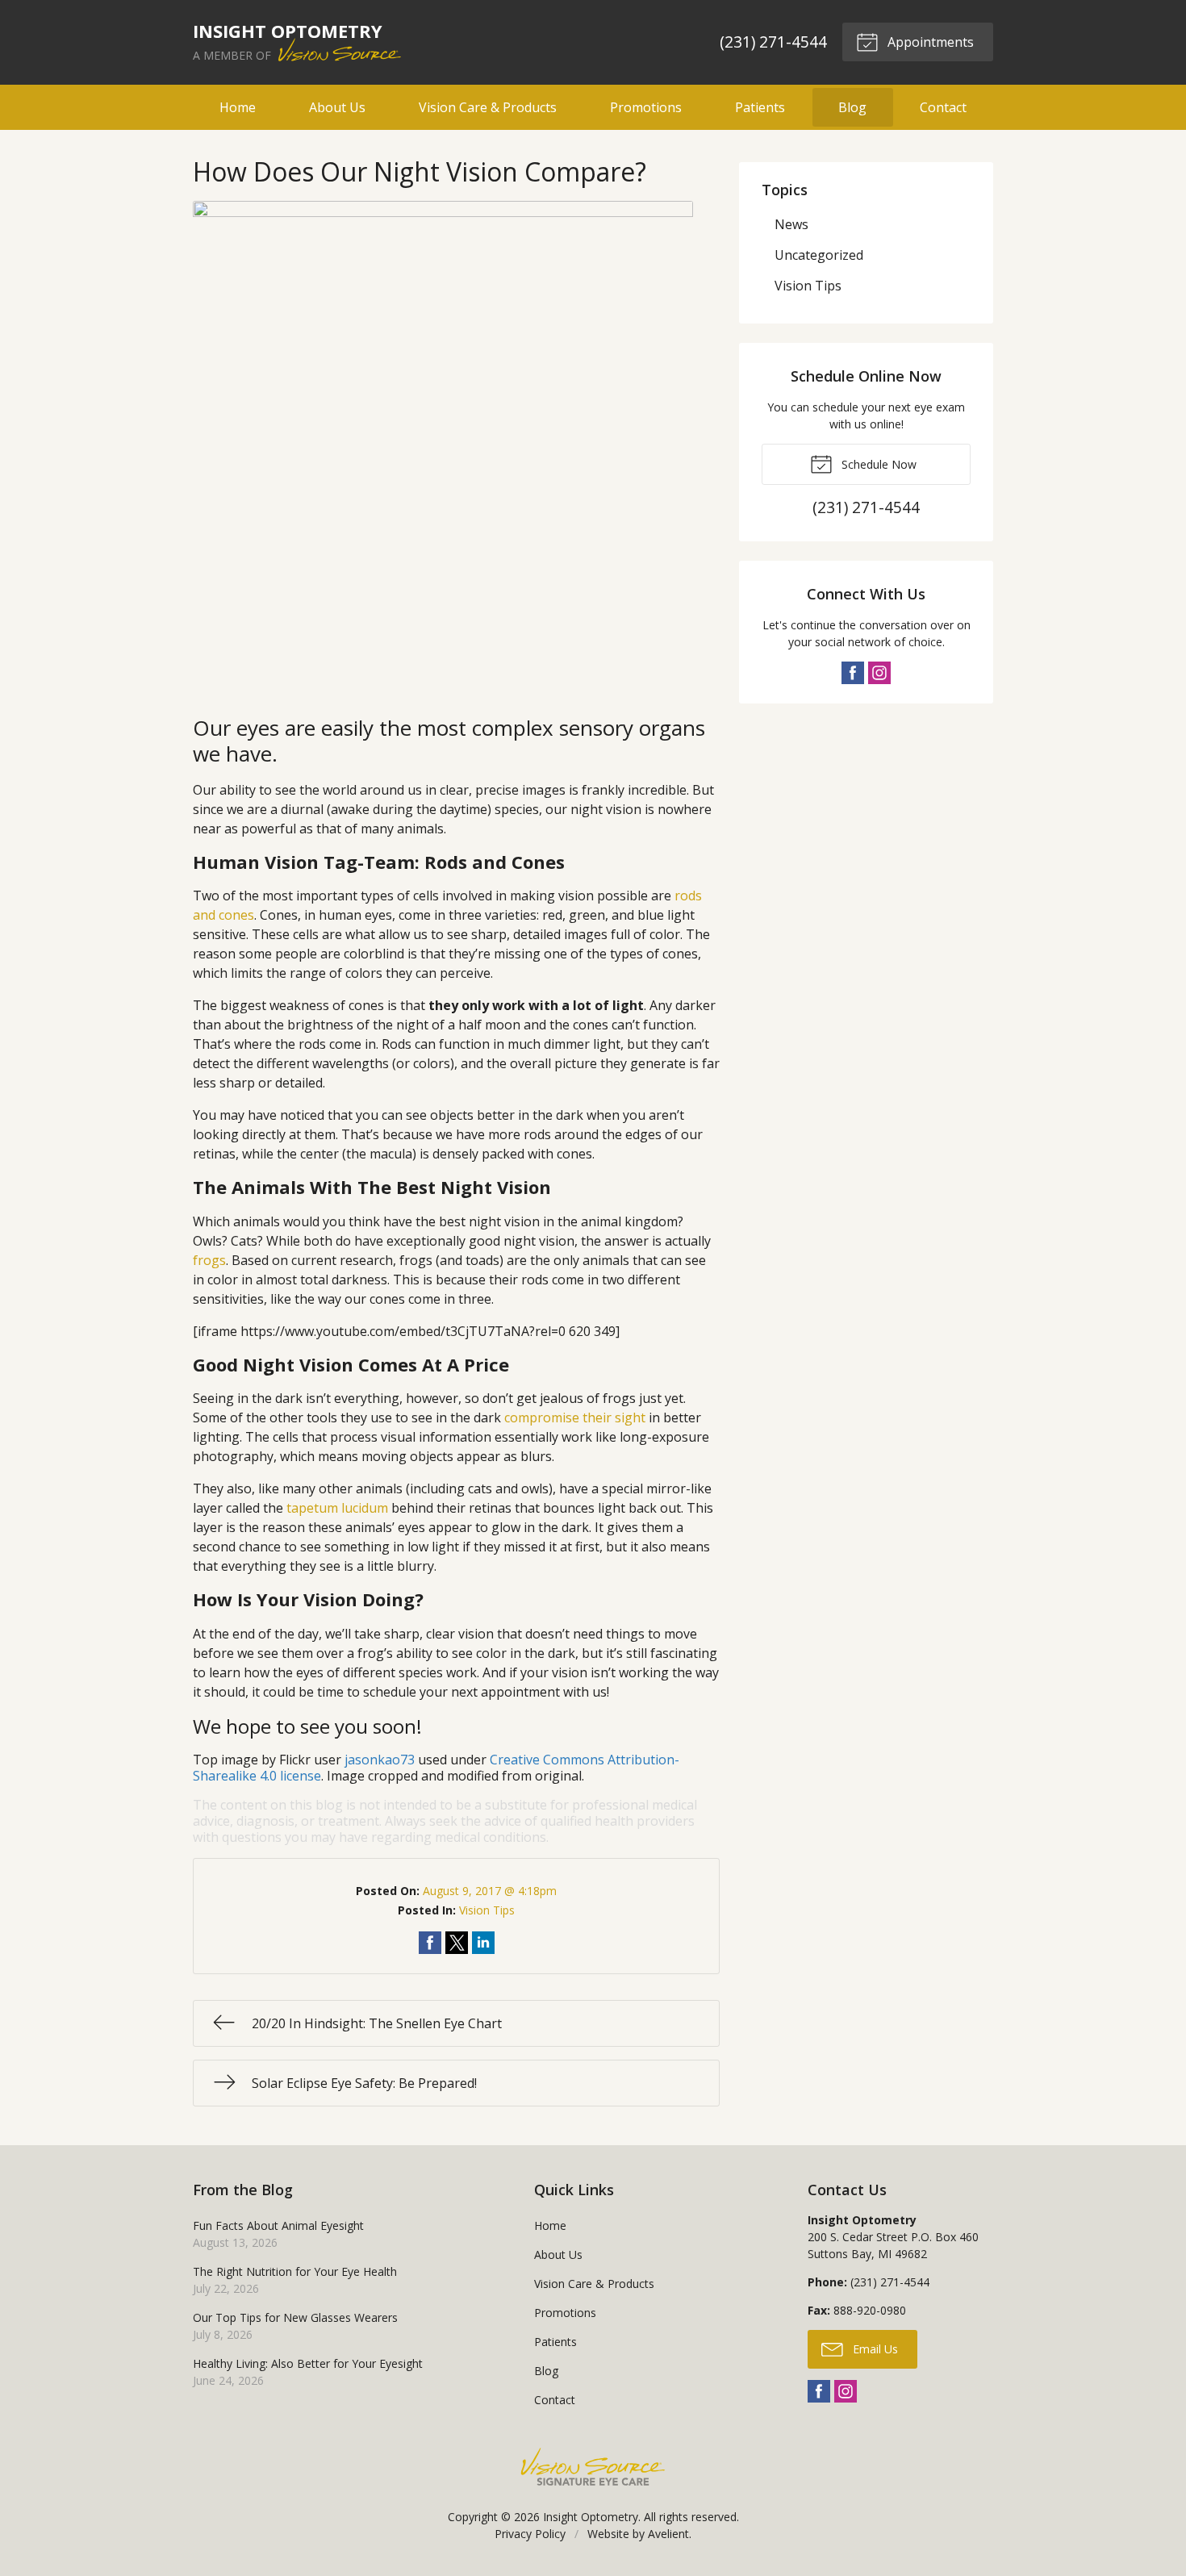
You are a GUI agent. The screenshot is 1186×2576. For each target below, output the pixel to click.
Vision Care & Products (488, 107)
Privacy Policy (530, 2534)
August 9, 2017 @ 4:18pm (490, 1891)
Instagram (879, 673)
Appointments (929, 42)
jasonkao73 (380, 1760)
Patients (760, 107)
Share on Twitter (457, 1943)
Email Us (874, 2349)
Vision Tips (487, 1910)
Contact (943, 107)
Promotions (646, 107)
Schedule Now (877, 464)
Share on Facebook (430, 1943)
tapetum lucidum (337, 1508)
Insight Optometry (591, 2517)
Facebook (853, 673)
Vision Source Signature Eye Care (593, 2467)
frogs (209, 1260)
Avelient (668, 2534)
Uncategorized (819, 255)
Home (238, 107)
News (791, 224)
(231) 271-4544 (773, 42)
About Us (337, 107)
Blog (852, 107)
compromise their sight (575, 1417)
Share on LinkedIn (483, 1943)
